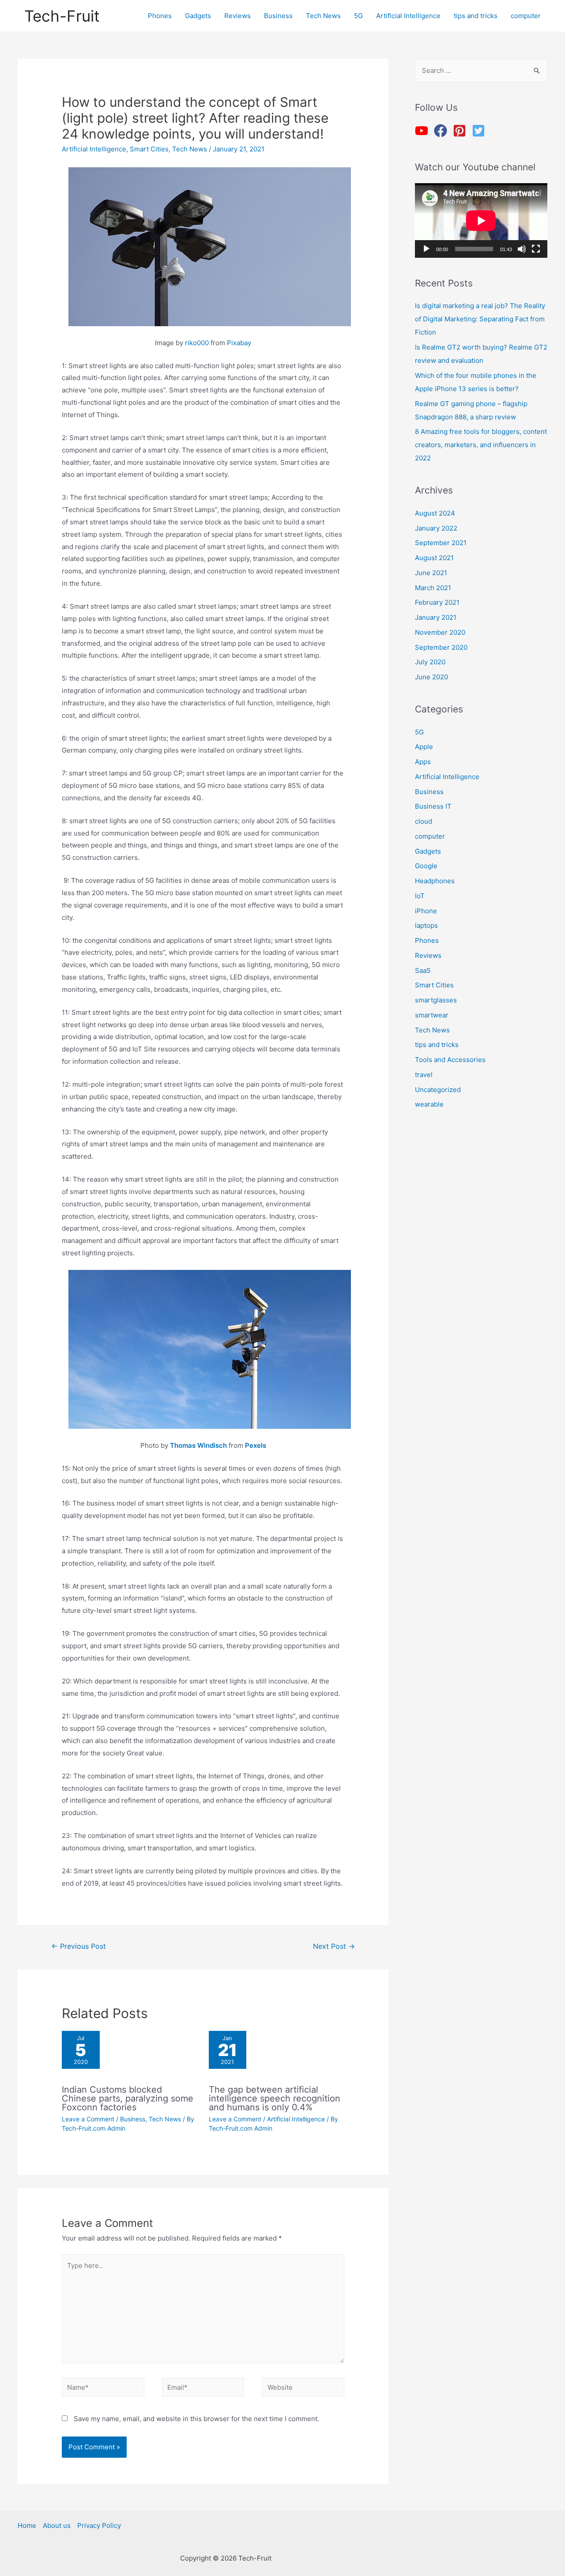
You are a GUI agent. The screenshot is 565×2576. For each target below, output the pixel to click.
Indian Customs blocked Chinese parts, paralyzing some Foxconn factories (128, 2098)
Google (426, 866)
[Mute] (522, 249)
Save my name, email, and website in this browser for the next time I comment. (196, 2419)
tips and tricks (437, 1045)
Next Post (334, 1946)
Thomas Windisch (198, 1445)
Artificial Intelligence (94, 149)
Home (27, 2525)
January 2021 (436, 617)
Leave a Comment (88, 2119)
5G (419, 732)
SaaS (423, 970)
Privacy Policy (99, 2525)
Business (133, 2119)
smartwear (432, 1015)
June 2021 (431, 573)
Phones (427, 940)
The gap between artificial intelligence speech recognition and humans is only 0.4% (275, 2098)
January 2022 (436, 528)
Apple (424, 747)
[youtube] (424, 131)
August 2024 (435, 513)
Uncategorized (438, 1090)
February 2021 (437, 602)
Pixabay (239, 343)
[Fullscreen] (536, 249)
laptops (426, 925)
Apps (423, 762)
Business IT (433, 806)
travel (424, 1075)
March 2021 (433, 588)
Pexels (256, 1445)
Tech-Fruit (62, 16)
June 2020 (431, 677)
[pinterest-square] (461, 131)
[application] (481, 220)
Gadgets (428, 851)
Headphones (435, 881)
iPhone (426, 911)
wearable (429, 1104)
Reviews (428, 955)
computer (430, 836)
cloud (424, 821)
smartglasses (436, 1000)
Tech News (190, 149)
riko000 (197, 343)
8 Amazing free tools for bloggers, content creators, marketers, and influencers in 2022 (481, 445)
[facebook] (443, 131)
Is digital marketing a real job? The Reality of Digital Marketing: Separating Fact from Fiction (480, 319)
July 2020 (430, 662)
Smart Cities (149, 149)
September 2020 (441, 647)
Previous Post (79, 1946)
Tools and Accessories (450, 1060)
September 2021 (441, 543)
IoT (420, 896)
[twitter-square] (480, 131)
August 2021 (434, 558)
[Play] (426, 249)
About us (57, 2525)
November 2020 (440, 632)
